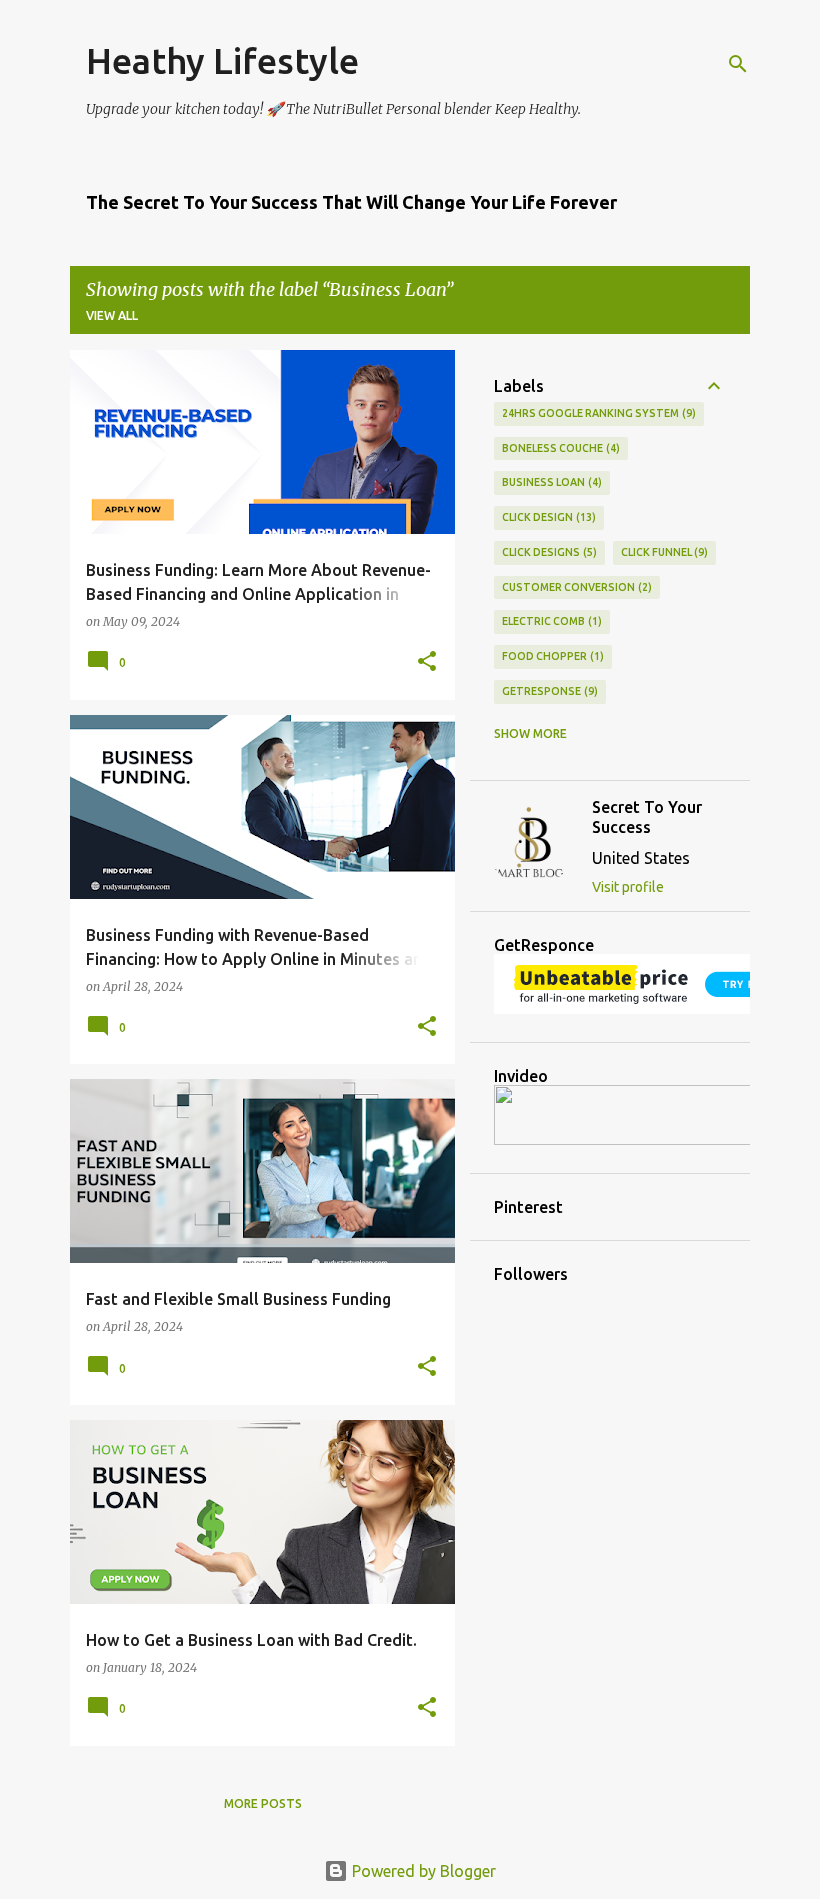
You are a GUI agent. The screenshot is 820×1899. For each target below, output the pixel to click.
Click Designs (547, 552)
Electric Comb (550, 621)
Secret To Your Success (647, 817)
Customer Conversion (575, 587)
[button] (427, 662)
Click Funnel (663, 552)
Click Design (547, 517)
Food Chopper (551, 656)
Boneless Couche (559, 448)
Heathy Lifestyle (222, 60)
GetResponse (548, 691)
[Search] (738, 64)
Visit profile (628, 887)
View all (112, 315)
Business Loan (550, 482)
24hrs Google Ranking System (597, 413)
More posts (263, 1803)
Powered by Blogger (422, 1871)
